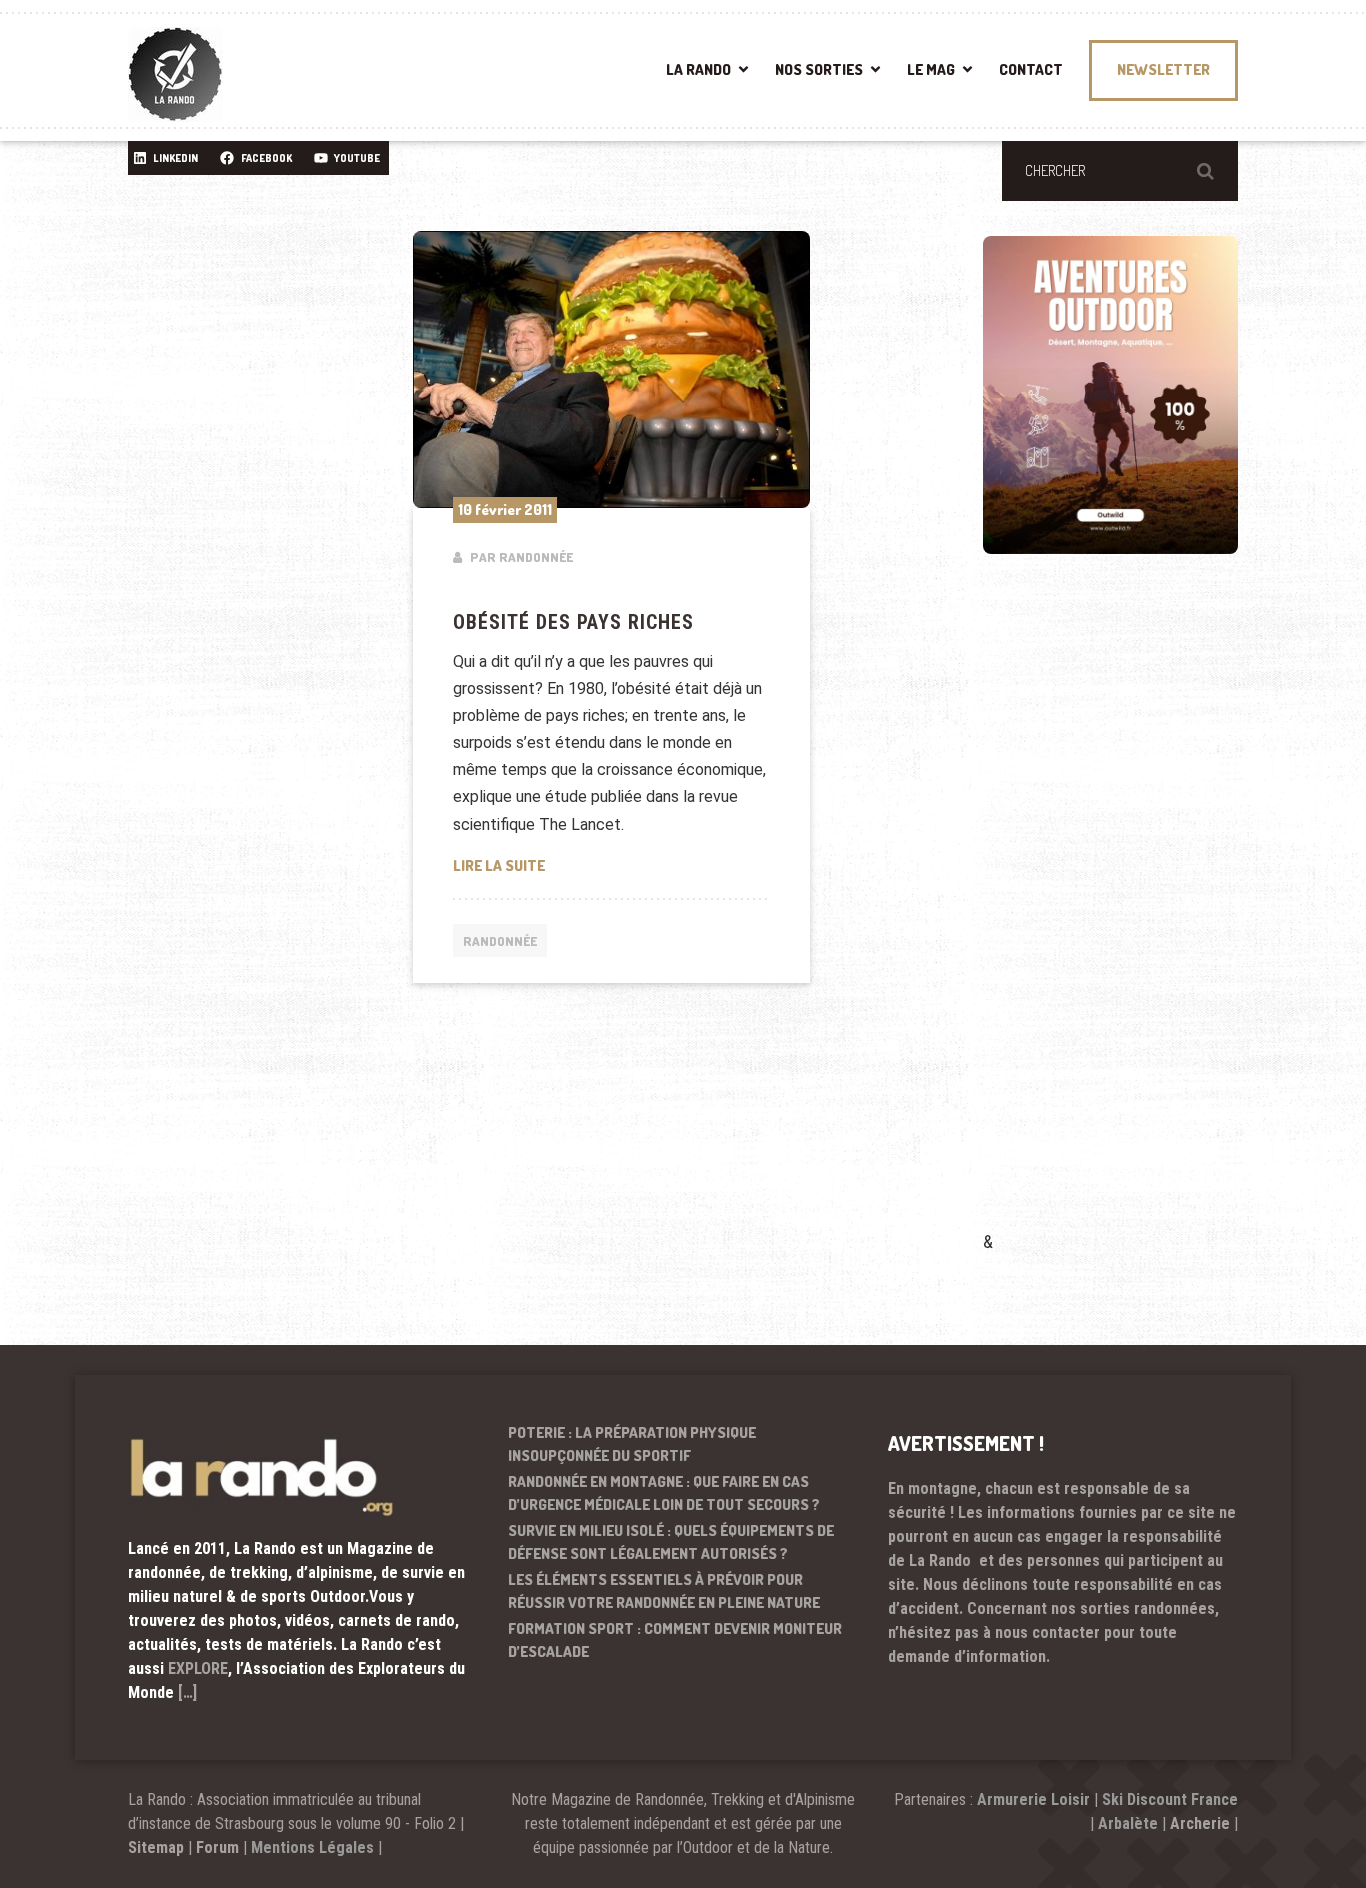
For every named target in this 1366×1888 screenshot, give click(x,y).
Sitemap (156, 1847)
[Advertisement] (1133, 921)
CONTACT (1031, 69)
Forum (217, 1847)
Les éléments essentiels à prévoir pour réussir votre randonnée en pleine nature (664, 1591)
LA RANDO (698, 69)
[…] (187, 1692)
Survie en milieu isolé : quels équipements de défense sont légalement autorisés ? (671, 1542)
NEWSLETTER (1163, 69)
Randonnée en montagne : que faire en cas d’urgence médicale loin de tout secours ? (664, 1493)
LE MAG (931, 69)
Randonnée (500, 941)
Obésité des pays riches (573, 622)
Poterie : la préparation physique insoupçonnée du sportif (632, 1444)
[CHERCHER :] (1120, 171)
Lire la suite (585, 865)
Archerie (1200, 1823)
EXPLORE (198, 1668)
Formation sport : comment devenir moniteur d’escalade (675, 1640)
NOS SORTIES (819, 69)
